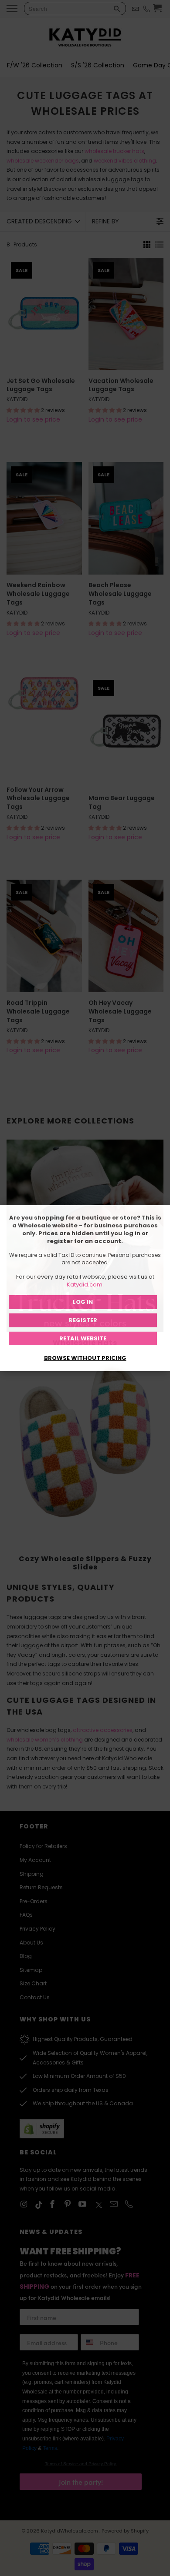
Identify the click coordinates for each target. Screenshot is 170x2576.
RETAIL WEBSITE (83, 1338)
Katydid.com (85, 1285)
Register (83, 1320)
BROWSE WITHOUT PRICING (85, 1358)
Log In (83, 1302)
